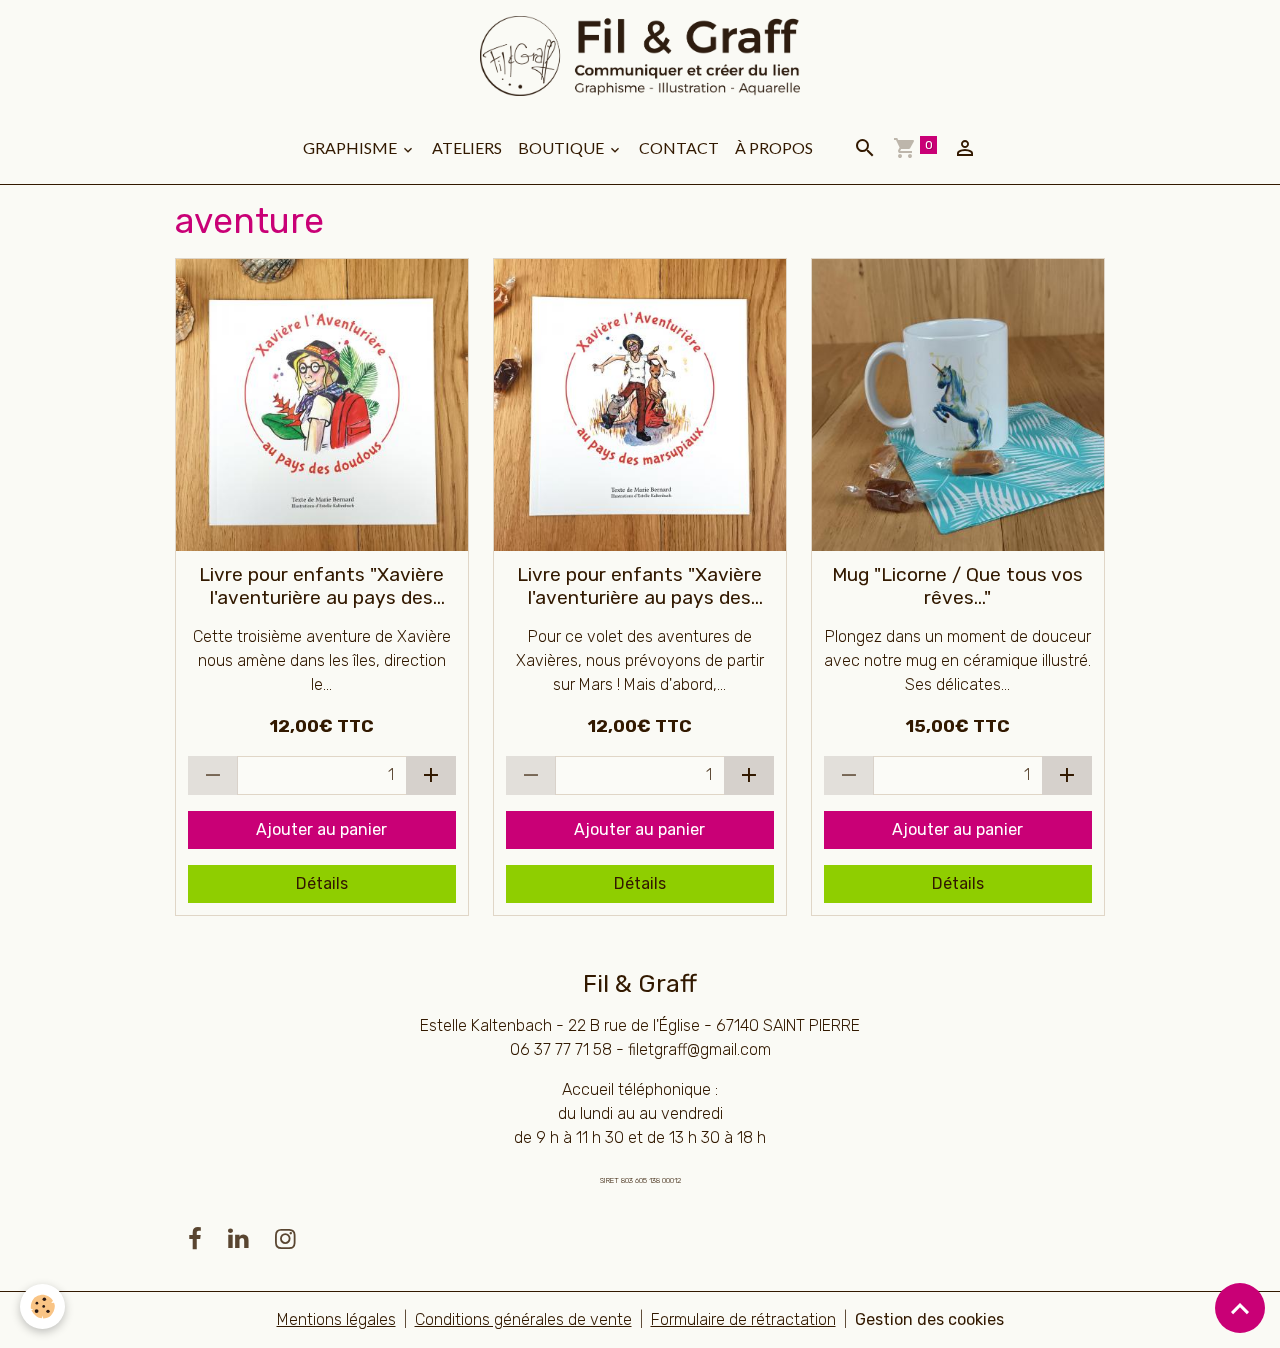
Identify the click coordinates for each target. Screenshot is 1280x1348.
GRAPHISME (351, 147)
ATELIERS (467, 147)
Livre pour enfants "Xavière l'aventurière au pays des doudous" (321, 586)
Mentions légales (336, 1319)
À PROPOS (774, 147)
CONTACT (679, 147)
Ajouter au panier (321, 829)
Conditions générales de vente (523, 1319)
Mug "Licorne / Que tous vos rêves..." (957, 586)
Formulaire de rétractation (743, 1319)
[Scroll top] (1240, 1308)
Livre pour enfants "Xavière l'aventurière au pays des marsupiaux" (639, 586)
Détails (322, 883)
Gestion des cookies (929, 1319)
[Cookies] (42, 1306)
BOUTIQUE (562, 147)
